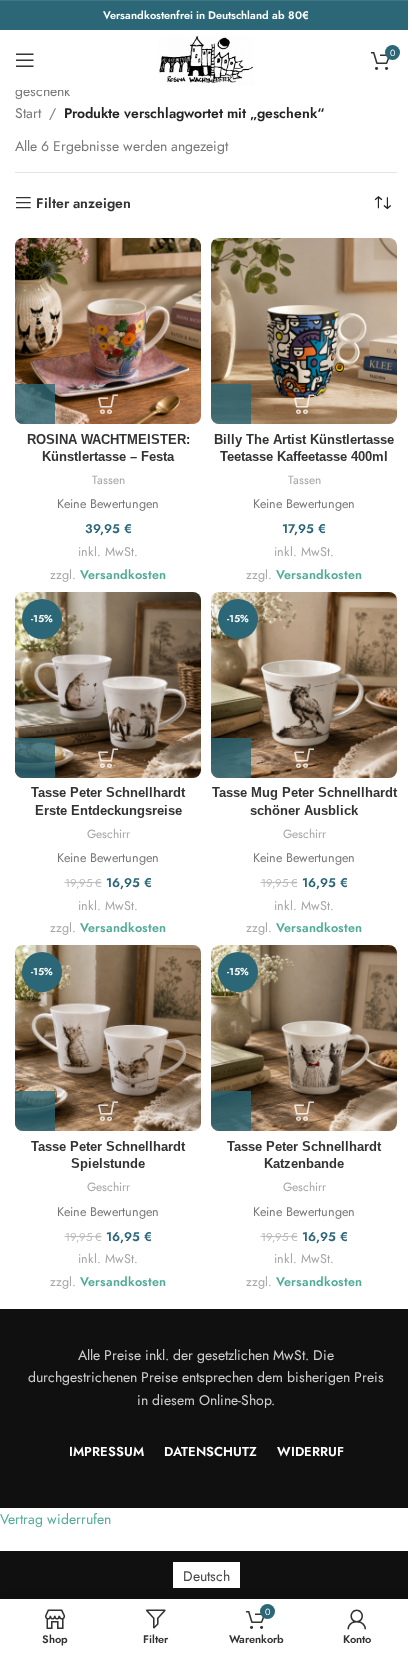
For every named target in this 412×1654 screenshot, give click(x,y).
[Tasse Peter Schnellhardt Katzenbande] (304, 1038)
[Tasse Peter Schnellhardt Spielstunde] (108, 1038)
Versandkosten (123, 575)
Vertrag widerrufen (55, 1519)
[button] (35, 404)
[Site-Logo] (206, 58)
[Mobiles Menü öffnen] (25, 60)
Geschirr (108, 833)
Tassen (108, 479)
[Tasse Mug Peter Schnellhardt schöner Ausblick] (304, 685)
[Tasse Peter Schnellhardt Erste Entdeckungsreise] (108, 685)
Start (28, 113)
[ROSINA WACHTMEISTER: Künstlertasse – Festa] (108, 331)
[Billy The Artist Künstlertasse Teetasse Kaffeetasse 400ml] (304, 331)
